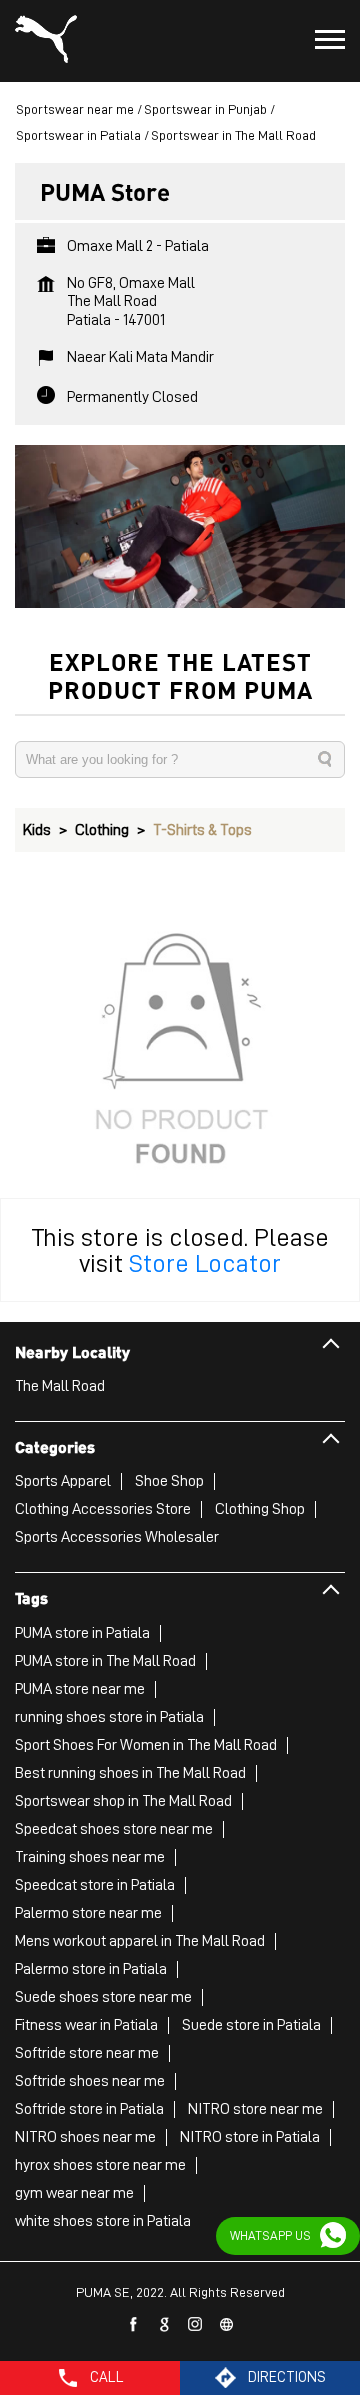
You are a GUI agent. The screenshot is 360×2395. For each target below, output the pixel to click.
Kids (37, 830)
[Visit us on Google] (165, 2325)
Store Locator (205, 1263)
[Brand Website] (227, 2325)
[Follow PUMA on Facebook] (134, 2325)
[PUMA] (46, 41)
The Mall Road (60, 1386)
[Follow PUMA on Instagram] (196, 2325)
